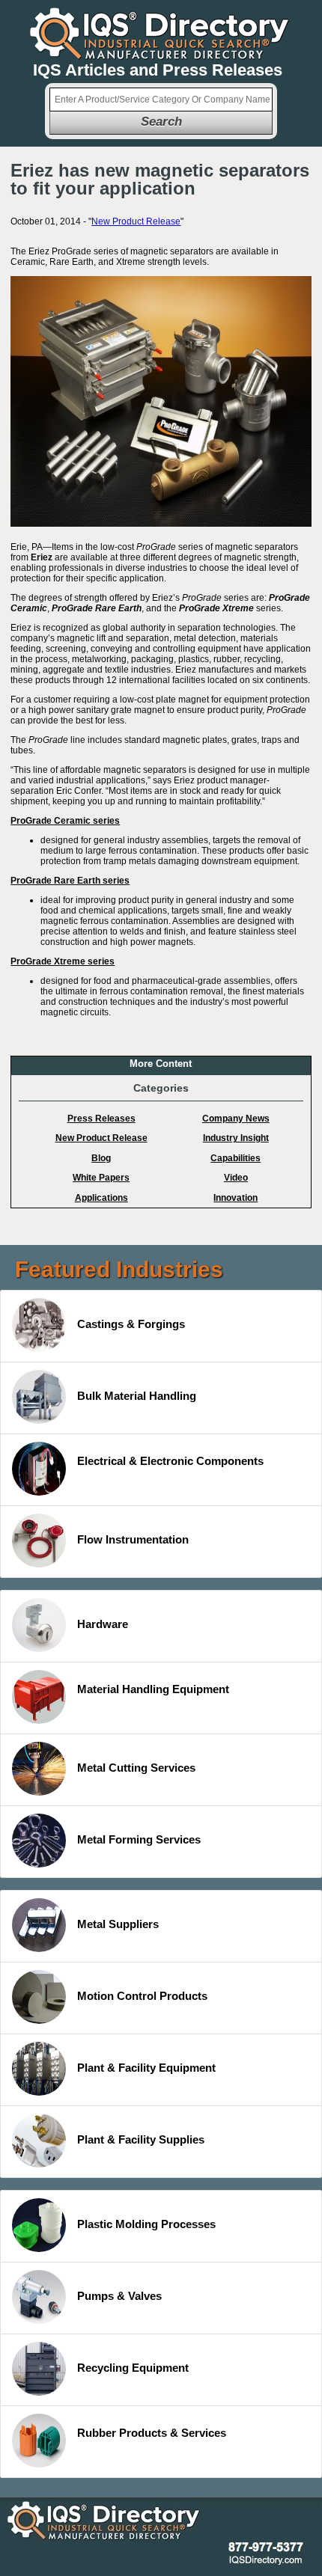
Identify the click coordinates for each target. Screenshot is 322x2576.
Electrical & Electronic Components (170, 1461)
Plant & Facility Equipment (146, 2068)
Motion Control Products (142, 1996)
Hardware (103, 1624)
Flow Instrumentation (133, 1539)
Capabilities (236, 1158)
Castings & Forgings (131, 1324)
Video (236, 1178)
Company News (236, 1119)
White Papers (101, 1178)
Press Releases (101, 1119)
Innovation (236, 1198)
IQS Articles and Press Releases (158, 70)
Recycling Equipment (133, 2368)
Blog (101, 1158)
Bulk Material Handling (137, 1396)
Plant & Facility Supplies (141, 2139)
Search (161, 122)
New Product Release (136, 221)
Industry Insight (236, 1138)
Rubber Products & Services (152, 2433)
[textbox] (161, 100)
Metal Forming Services (139, 1839)
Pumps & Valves (119, 2296)
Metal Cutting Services (136, 1768)
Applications (101, 1198)
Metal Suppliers (118, 1924)
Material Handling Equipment (153, 1689)
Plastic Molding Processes (146, 2224)
